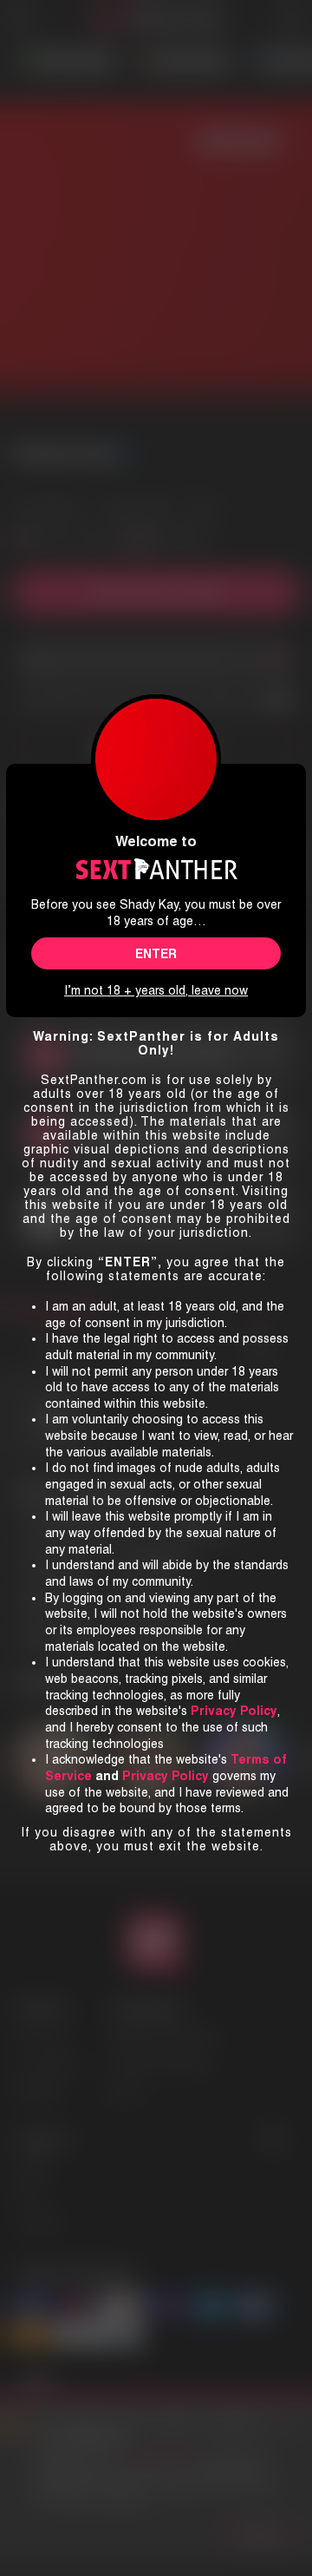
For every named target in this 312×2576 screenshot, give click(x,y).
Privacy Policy (166, 1776)
